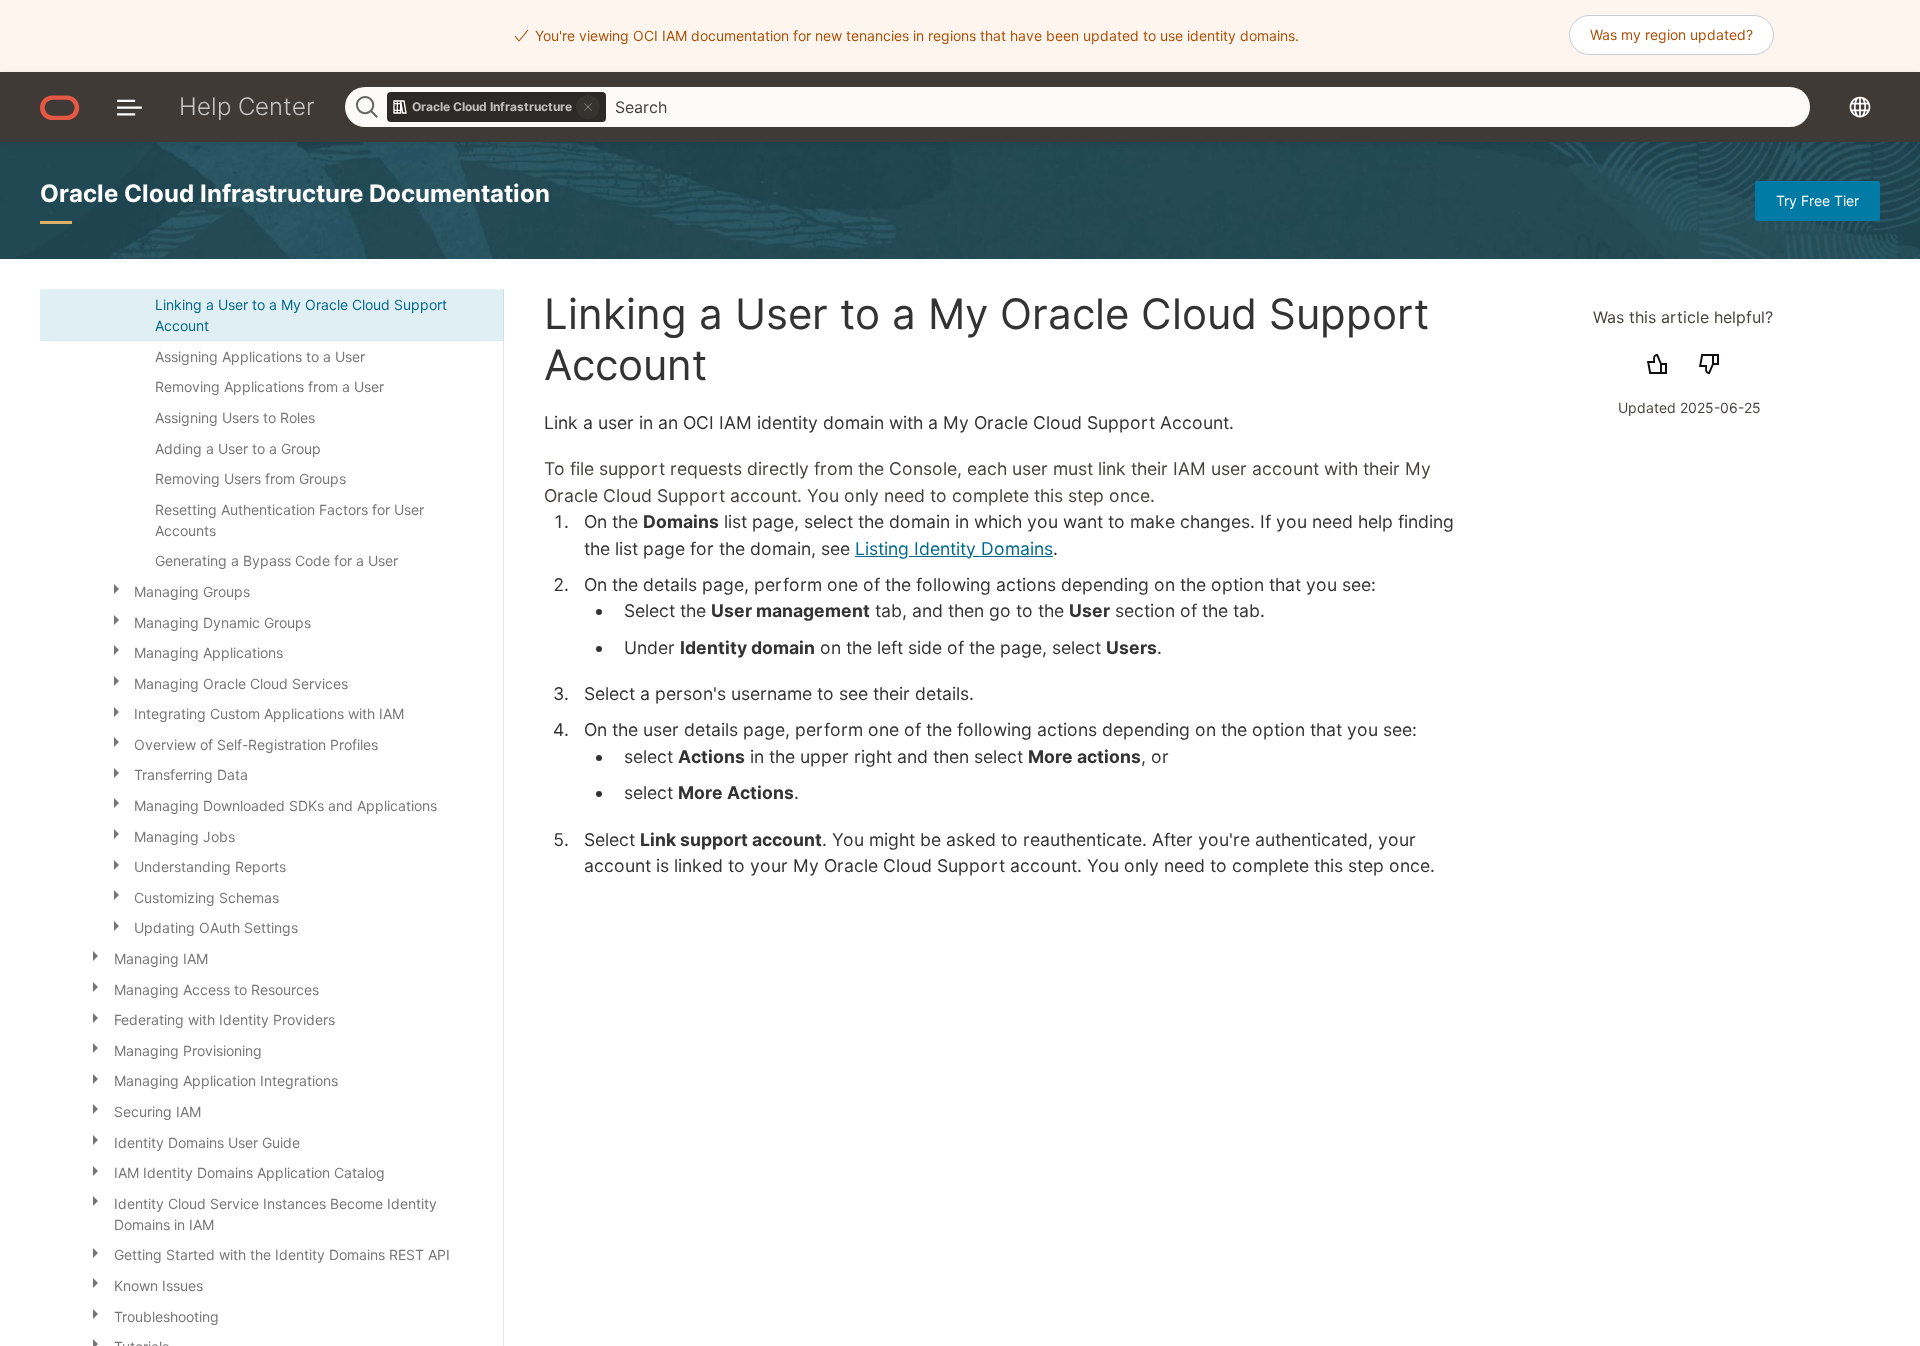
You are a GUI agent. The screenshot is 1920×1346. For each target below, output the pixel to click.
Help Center (247, 106)
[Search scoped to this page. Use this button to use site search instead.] (588, 107)
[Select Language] (1860, 107)
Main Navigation (129, 107)
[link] (497, 107)
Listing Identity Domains (954, 548)
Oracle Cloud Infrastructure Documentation (295, 193)
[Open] (116, 588)
